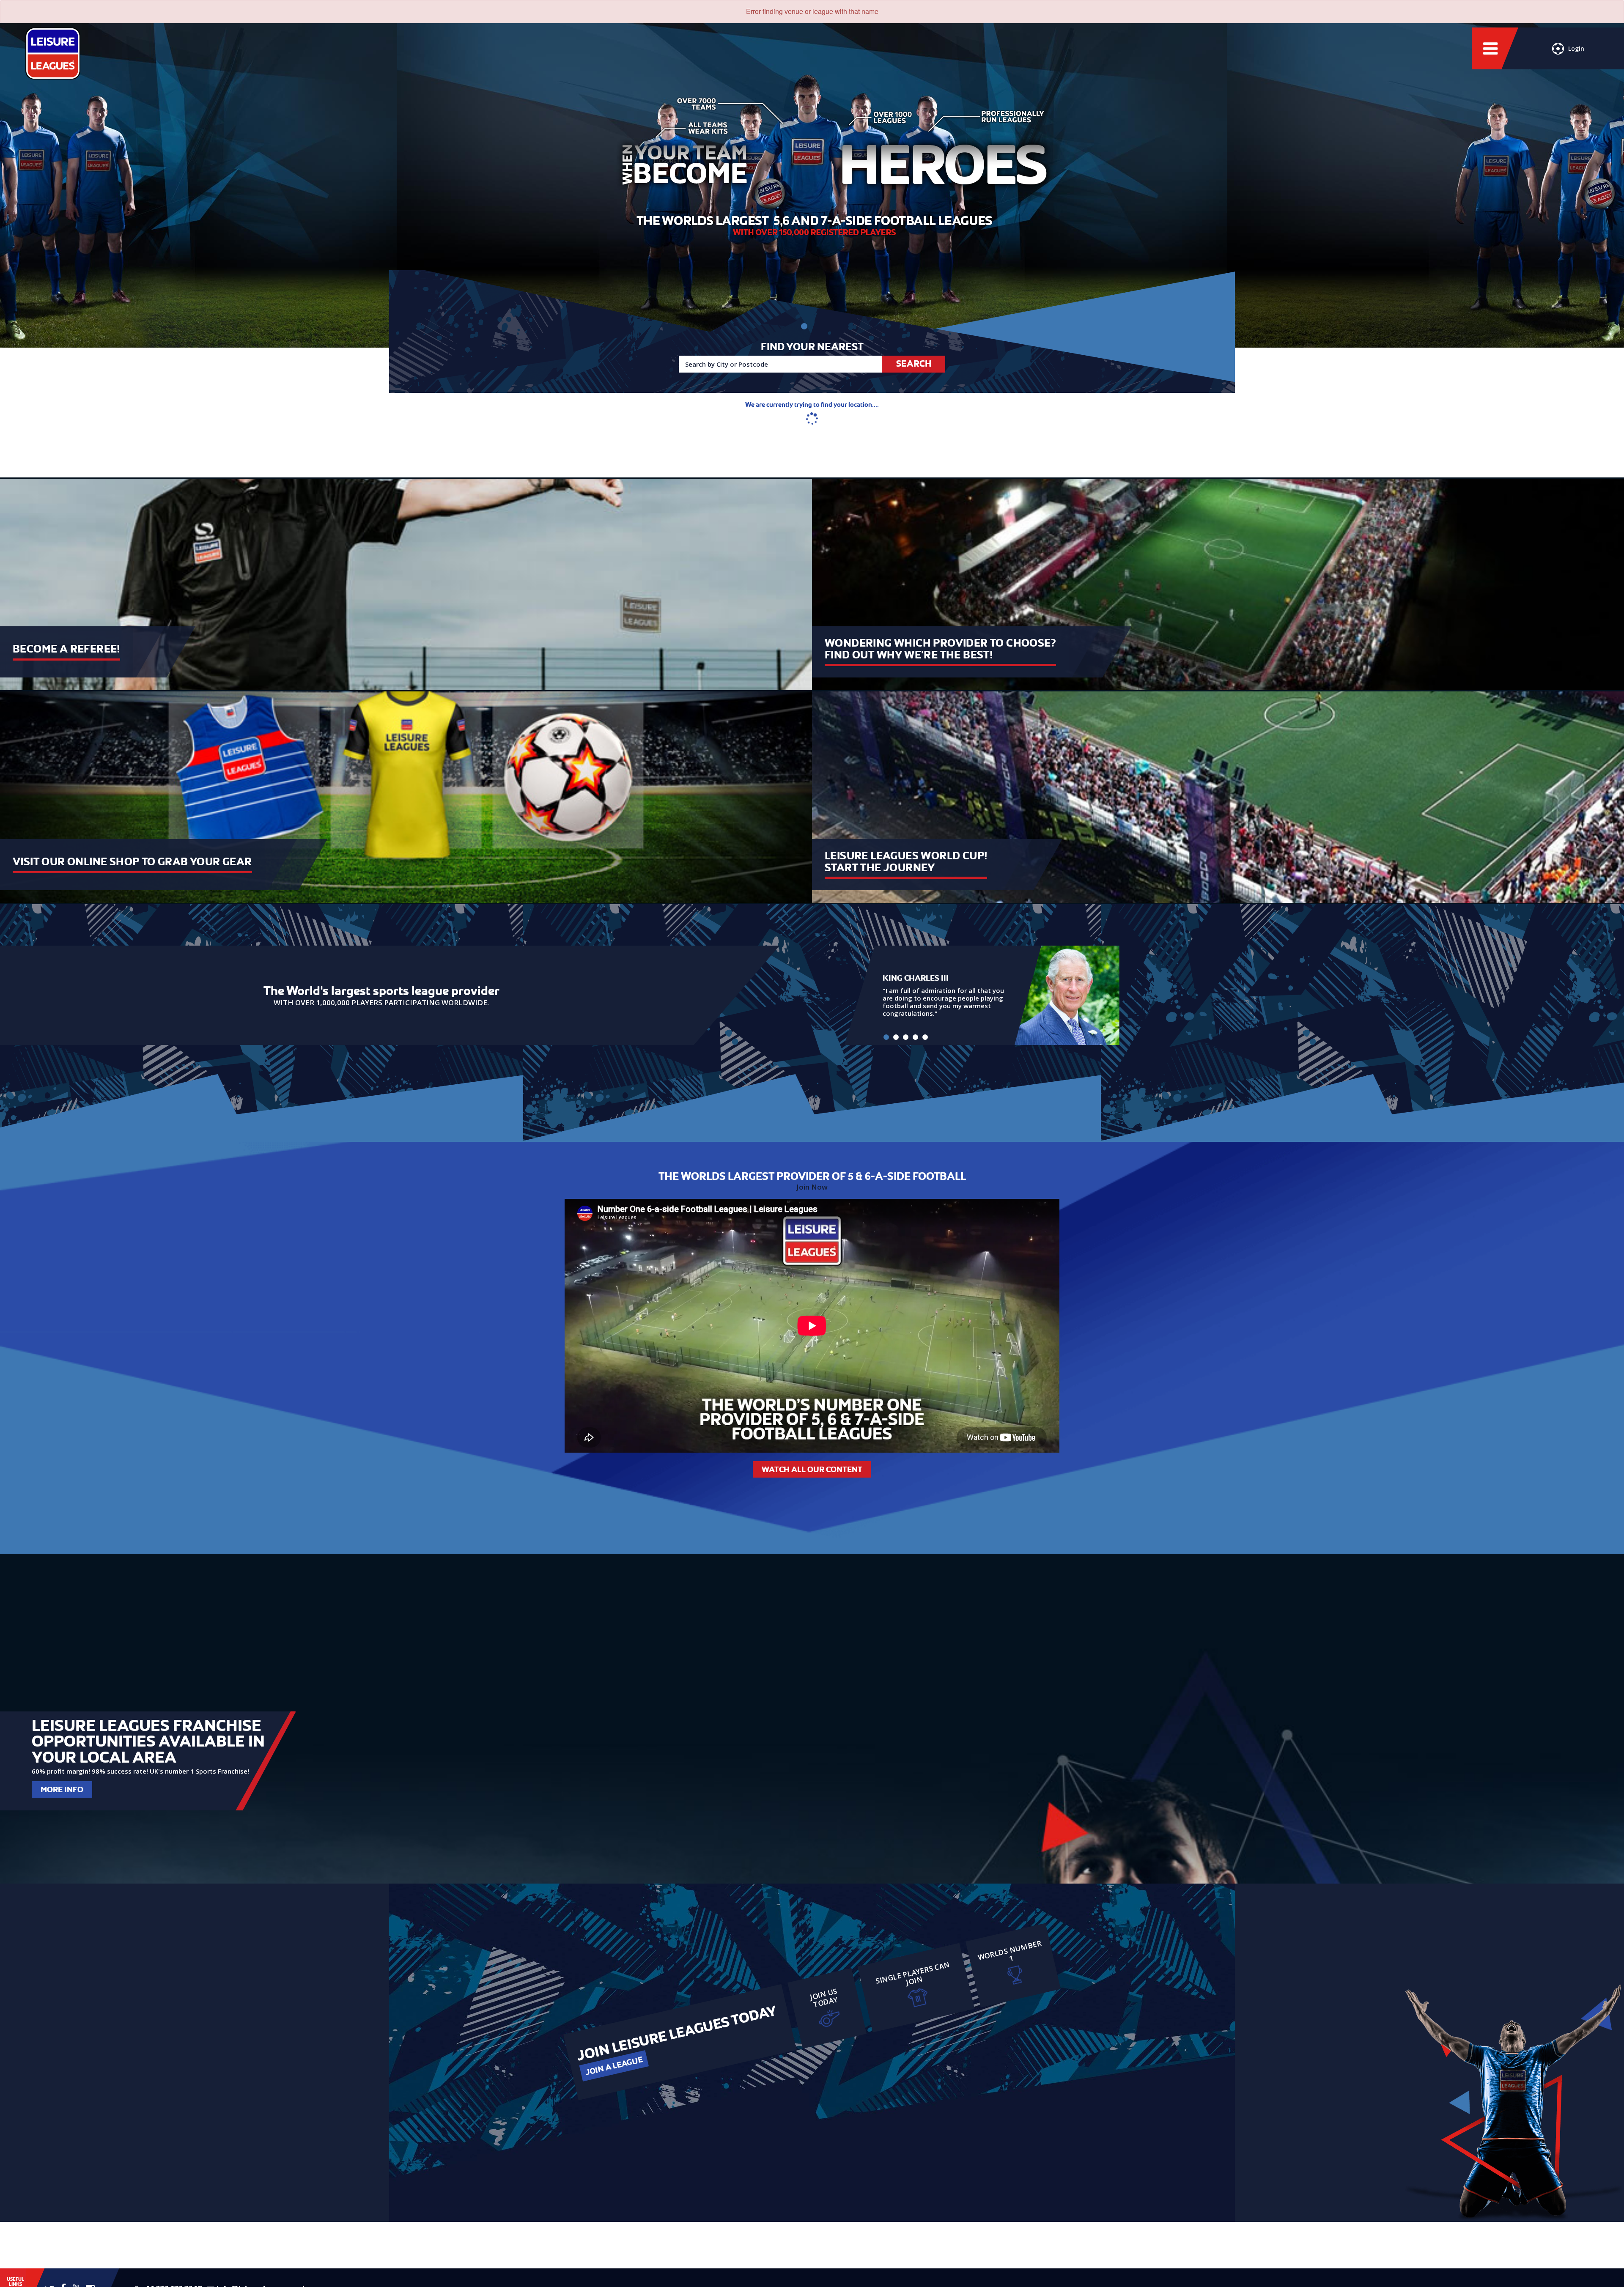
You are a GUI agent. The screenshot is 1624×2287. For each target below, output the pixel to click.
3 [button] (906, 1037)
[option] (982, 995)
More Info (62, 1789)
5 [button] (925, 1037)
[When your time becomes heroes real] (804, 326)
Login (1576, 48)
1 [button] (886, 1037)
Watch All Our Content (812, 1469)
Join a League (614, 2066)
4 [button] (915, 1037)
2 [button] (896, 1037)
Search (914, 364)
